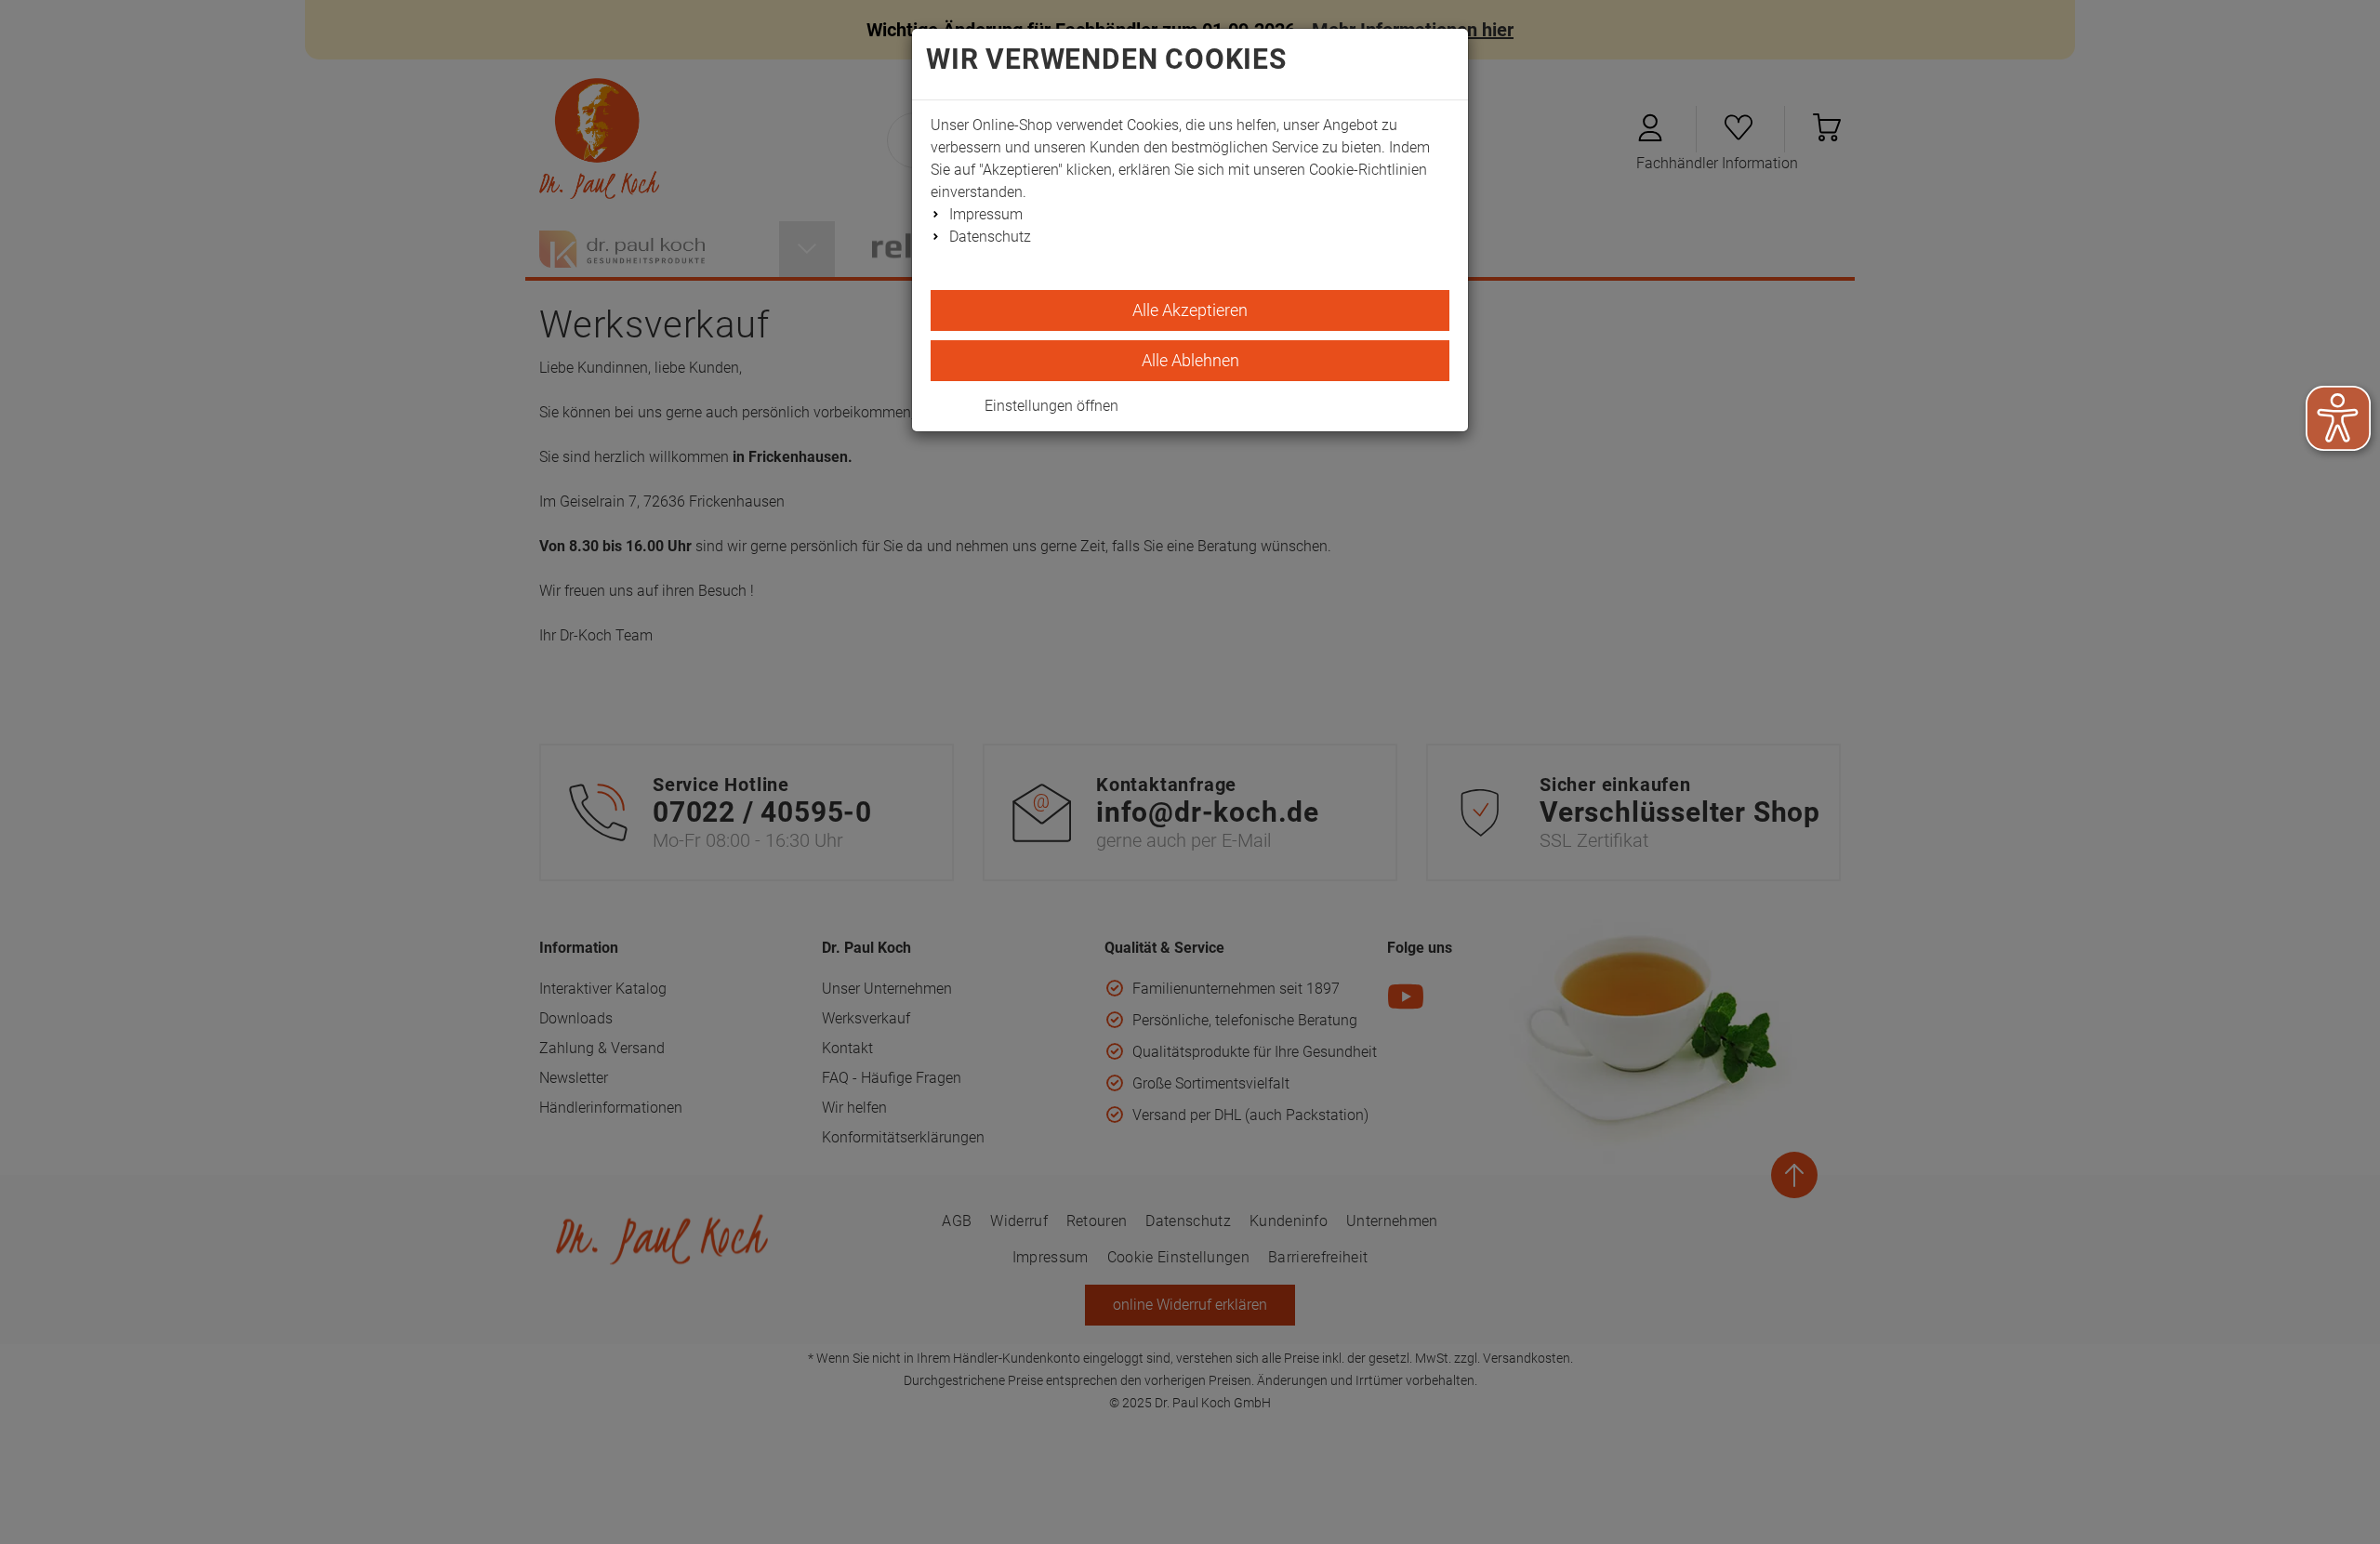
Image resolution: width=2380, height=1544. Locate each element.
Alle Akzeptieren (1190, 310)
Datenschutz (990, 237)
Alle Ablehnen (1190, 360)
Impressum (986, 214)
